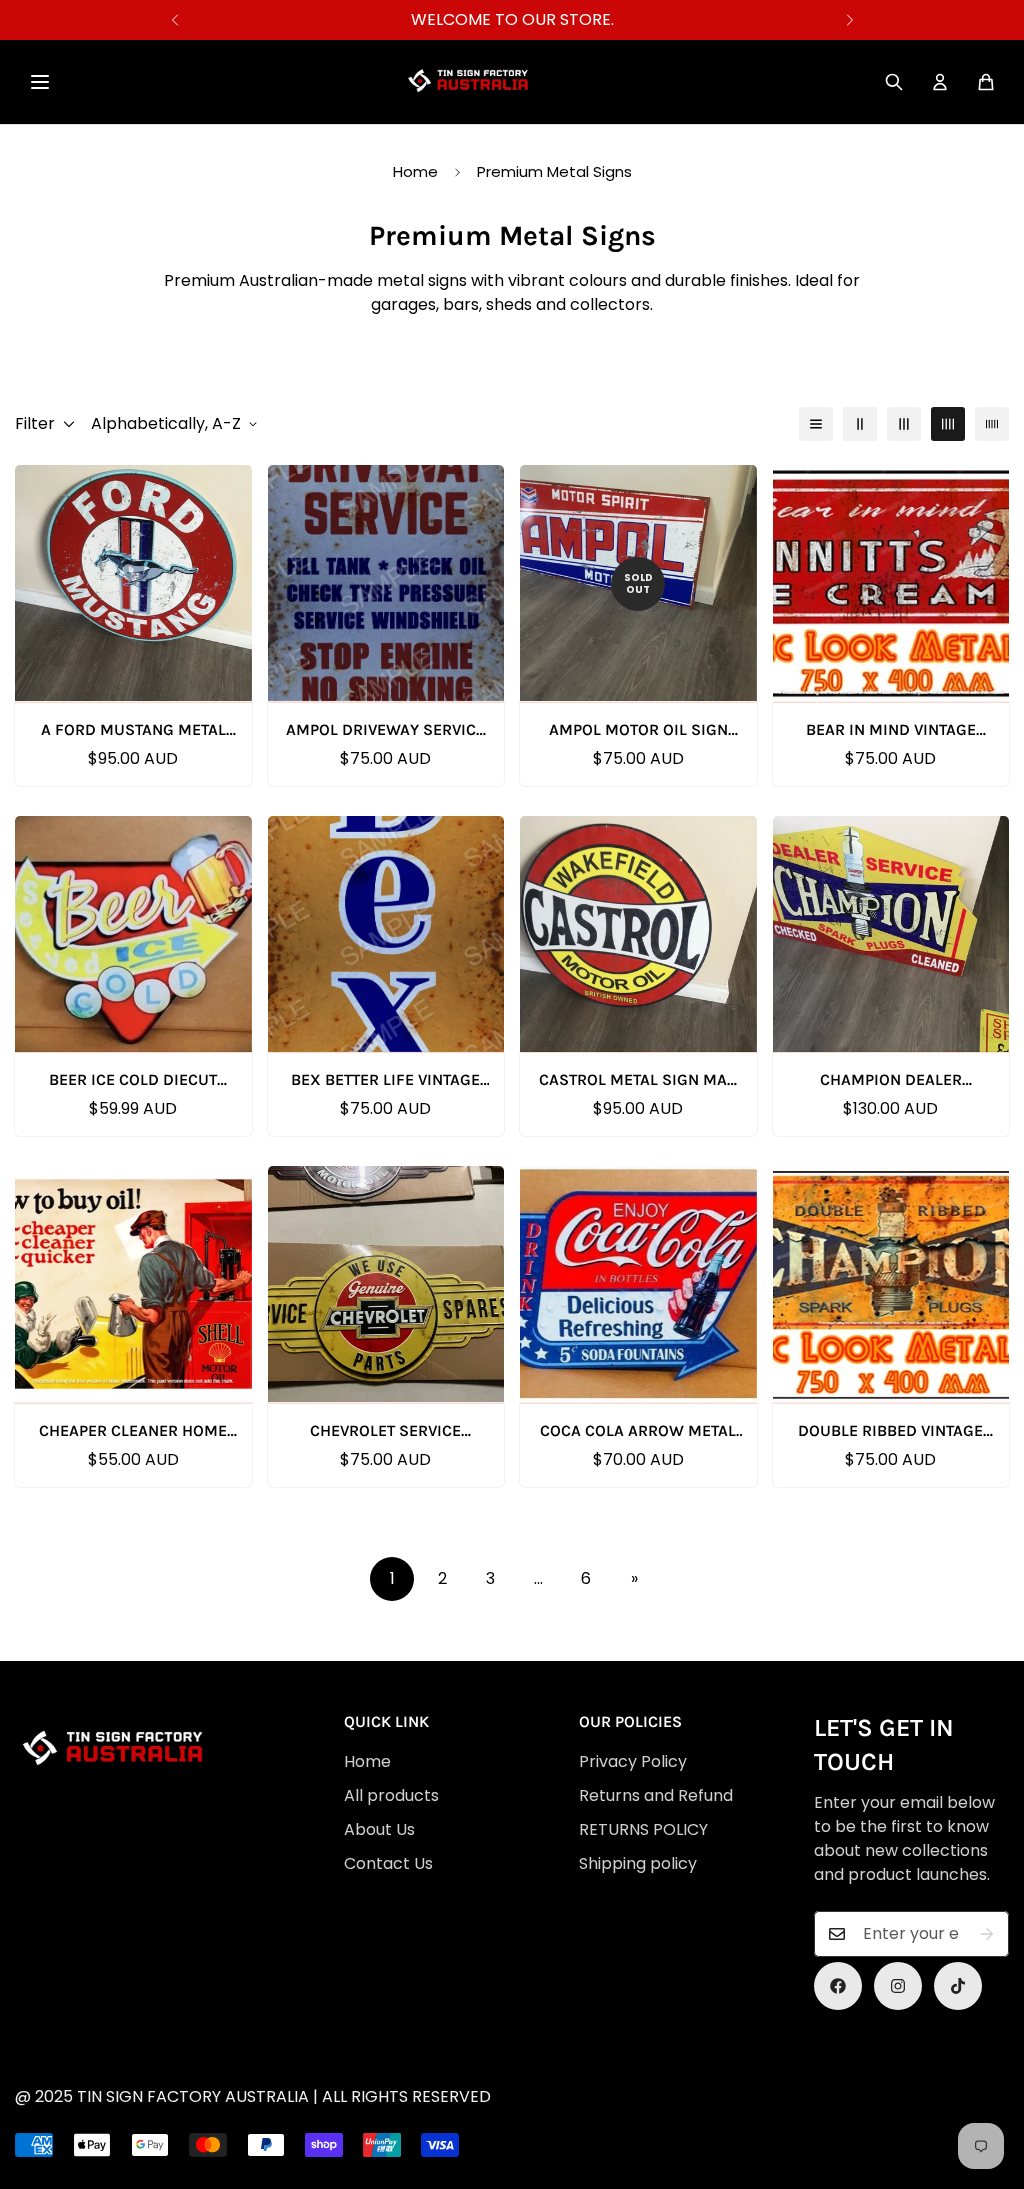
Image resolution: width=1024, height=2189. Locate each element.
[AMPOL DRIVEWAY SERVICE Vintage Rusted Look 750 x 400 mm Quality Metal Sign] (386, 583)
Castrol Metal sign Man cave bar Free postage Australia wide (638, 1081)
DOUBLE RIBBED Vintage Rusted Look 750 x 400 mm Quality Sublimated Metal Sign (890, 1432)
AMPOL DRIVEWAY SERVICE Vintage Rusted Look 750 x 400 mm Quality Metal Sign (386, 731)
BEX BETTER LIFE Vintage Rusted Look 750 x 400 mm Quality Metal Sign (385, 1081)
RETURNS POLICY (643, 1829)
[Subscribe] (987, 1934)
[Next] (849, 20)
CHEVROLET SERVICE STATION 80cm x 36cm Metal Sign (386, 1432)
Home (415, 171)
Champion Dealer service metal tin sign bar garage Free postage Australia (890, 1081)
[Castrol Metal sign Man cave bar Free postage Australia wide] (638, 934)
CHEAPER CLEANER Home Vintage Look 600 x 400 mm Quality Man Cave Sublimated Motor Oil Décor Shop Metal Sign (133, 1432)
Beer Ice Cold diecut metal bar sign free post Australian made (133, 1081)
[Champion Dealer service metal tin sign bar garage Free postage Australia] (891, 934)
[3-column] (904, 424)
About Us (379, 1829)
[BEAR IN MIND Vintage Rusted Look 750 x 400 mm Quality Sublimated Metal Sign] (891, 583)
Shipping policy (638, 1863)
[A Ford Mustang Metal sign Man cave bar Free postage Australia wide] (133, 583)
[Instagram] (898, 1986)
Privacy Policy (633, 1761)
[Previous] (174, 20)
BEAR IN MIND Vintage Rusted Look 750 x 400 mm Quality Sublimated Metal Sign (890, 731)
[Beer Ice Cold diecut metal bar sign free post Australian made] (133, 934)
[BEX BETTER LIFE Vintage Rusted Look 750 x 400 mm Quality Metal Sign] (386, 934)
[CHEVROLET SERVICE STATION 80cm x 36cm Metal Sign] (386, 1284)
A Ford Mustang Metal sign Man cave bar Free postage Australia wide (133, 731)
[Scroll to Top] (523, 2080)
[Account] (940, 82)
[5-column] (992, 424)
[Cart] (986, 82)
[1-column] (816, 424)
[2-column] (860, 424)
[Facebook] (838, 1986)
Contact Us (388, 1863)
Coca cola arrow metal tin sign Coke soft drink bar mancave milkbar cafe (638, 1432)
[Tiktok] (958, 1986)
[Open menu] (40, 82)
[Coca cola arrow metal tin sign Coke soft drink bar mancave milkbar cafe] (638, 1284)
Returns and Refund (656, 1795)
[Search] (894, 82)
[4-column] (948, 424)
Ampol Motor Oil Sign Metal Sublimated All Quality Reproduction (638, 731)
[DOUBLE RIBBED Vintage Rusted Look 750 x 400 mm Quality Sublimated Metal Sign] (891, 1284)
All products (391, 1795)
